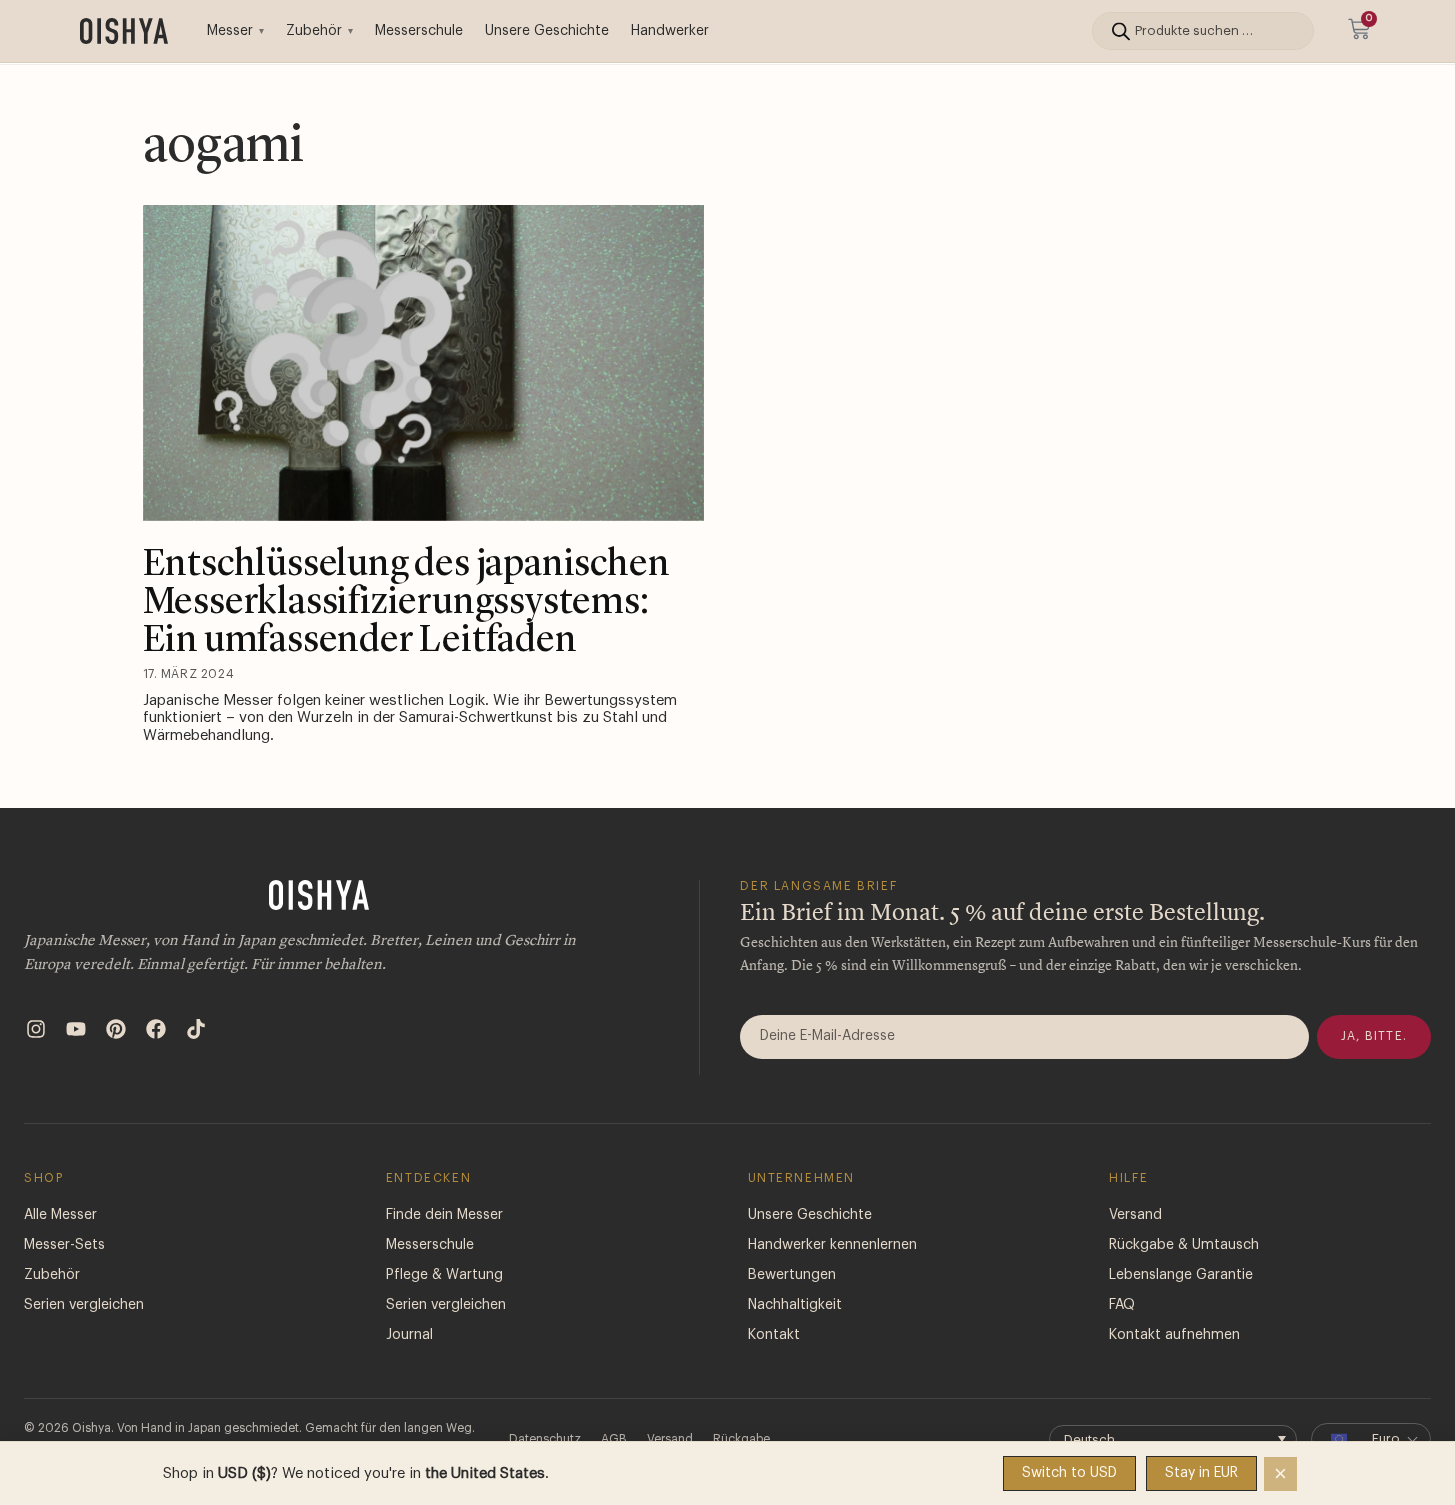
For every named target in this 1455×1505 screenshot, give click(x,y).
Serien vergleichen (84, 1305)
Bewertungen (792, 1275)
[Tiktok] (196, 1029)
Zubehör (314, 31)
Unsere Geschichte (547, 31)
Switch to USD (1069, 1473)
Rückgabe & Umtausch (1184, 1245)
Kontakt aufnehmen (1174, 1335)
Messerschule (419, 31)
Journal (409, 1335)
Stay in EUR (1201, 1473)
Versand (1135, 1215)
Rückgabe (741, 1439)
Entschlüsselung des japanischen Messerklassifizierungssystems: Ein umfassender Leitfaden (406, 603)
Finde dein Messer (444, 1215)
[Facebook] (156, 1029)
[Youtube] (76, 1029)
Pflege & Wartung (444, 1275)
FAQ (1122, 1305)
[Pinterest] (116, 1029)
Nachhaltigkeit (795, 1305)
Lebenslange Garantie (1181, 1275)
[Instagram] (36, 1029)
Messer (230, 31)
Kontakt (774, 1335)
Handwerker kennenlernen (832, 1245)
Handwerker (670, 31)
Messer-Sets (64, 1245)
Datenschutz (545, 1439)
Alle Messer (60, 1215)
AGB (614, 1439)
